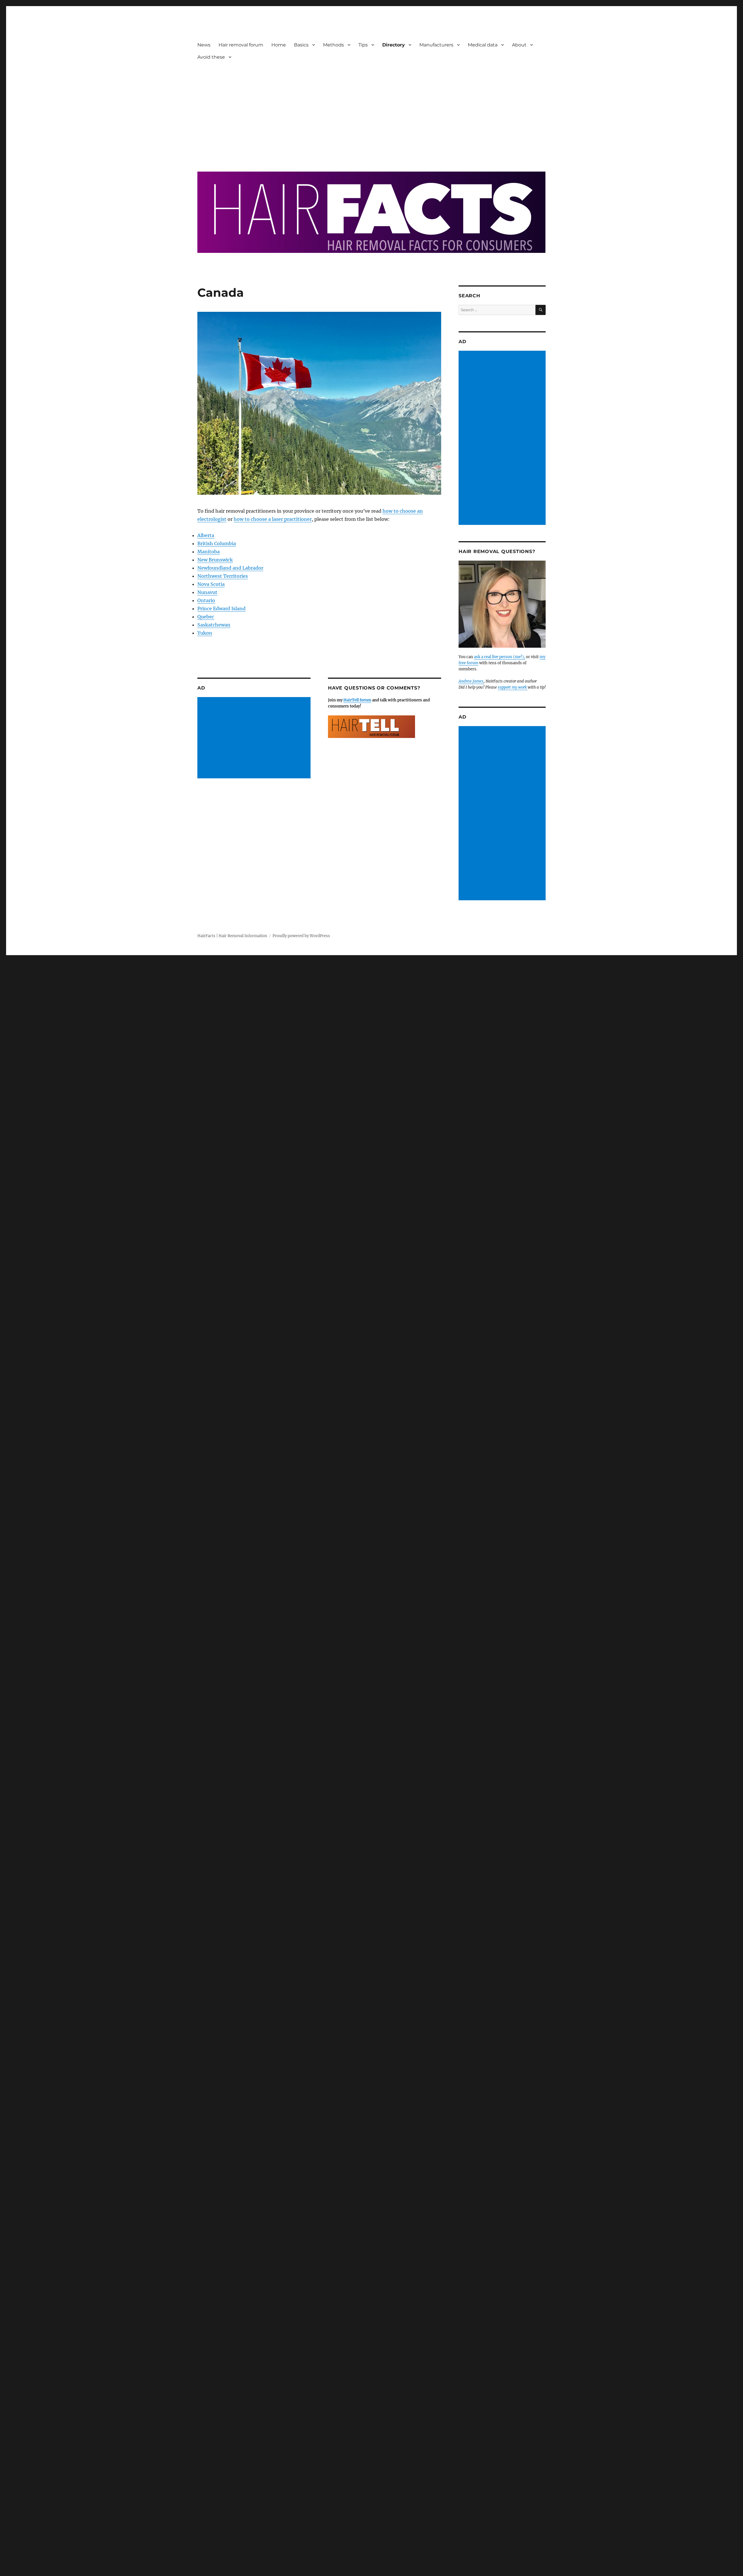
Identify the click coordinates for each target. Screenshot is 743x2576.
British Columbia (217, 543)
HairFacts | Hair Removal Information (232, 936)
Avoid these (211, 57)
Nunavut (207, 592)
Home (279, 45)
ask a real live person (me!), (499, 657)
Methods (333, 45)
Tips (363, 45)
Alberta (206, 535)
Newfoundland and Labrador (230, 568)
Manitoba (209, 552)
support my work (513, 687)
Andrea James (471, 681)
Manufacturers (436, 45)
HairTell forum (357, 700)
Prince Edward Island (221, 609)
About (519, 45)
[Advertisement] (373, 112)
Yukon (205, 633)
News (204, 45)
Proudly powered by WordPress (301, 936)
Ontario (206, 600)
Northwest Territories (223, 576)
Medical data (483, 45)
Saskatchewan (214, 625)
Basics (301, 45)
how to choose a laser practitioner (273, 519)
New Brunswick (215, 560)
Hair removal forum (241, 45)
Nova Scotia (211, 584)
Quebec (206, 617)
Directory (394, 45)
